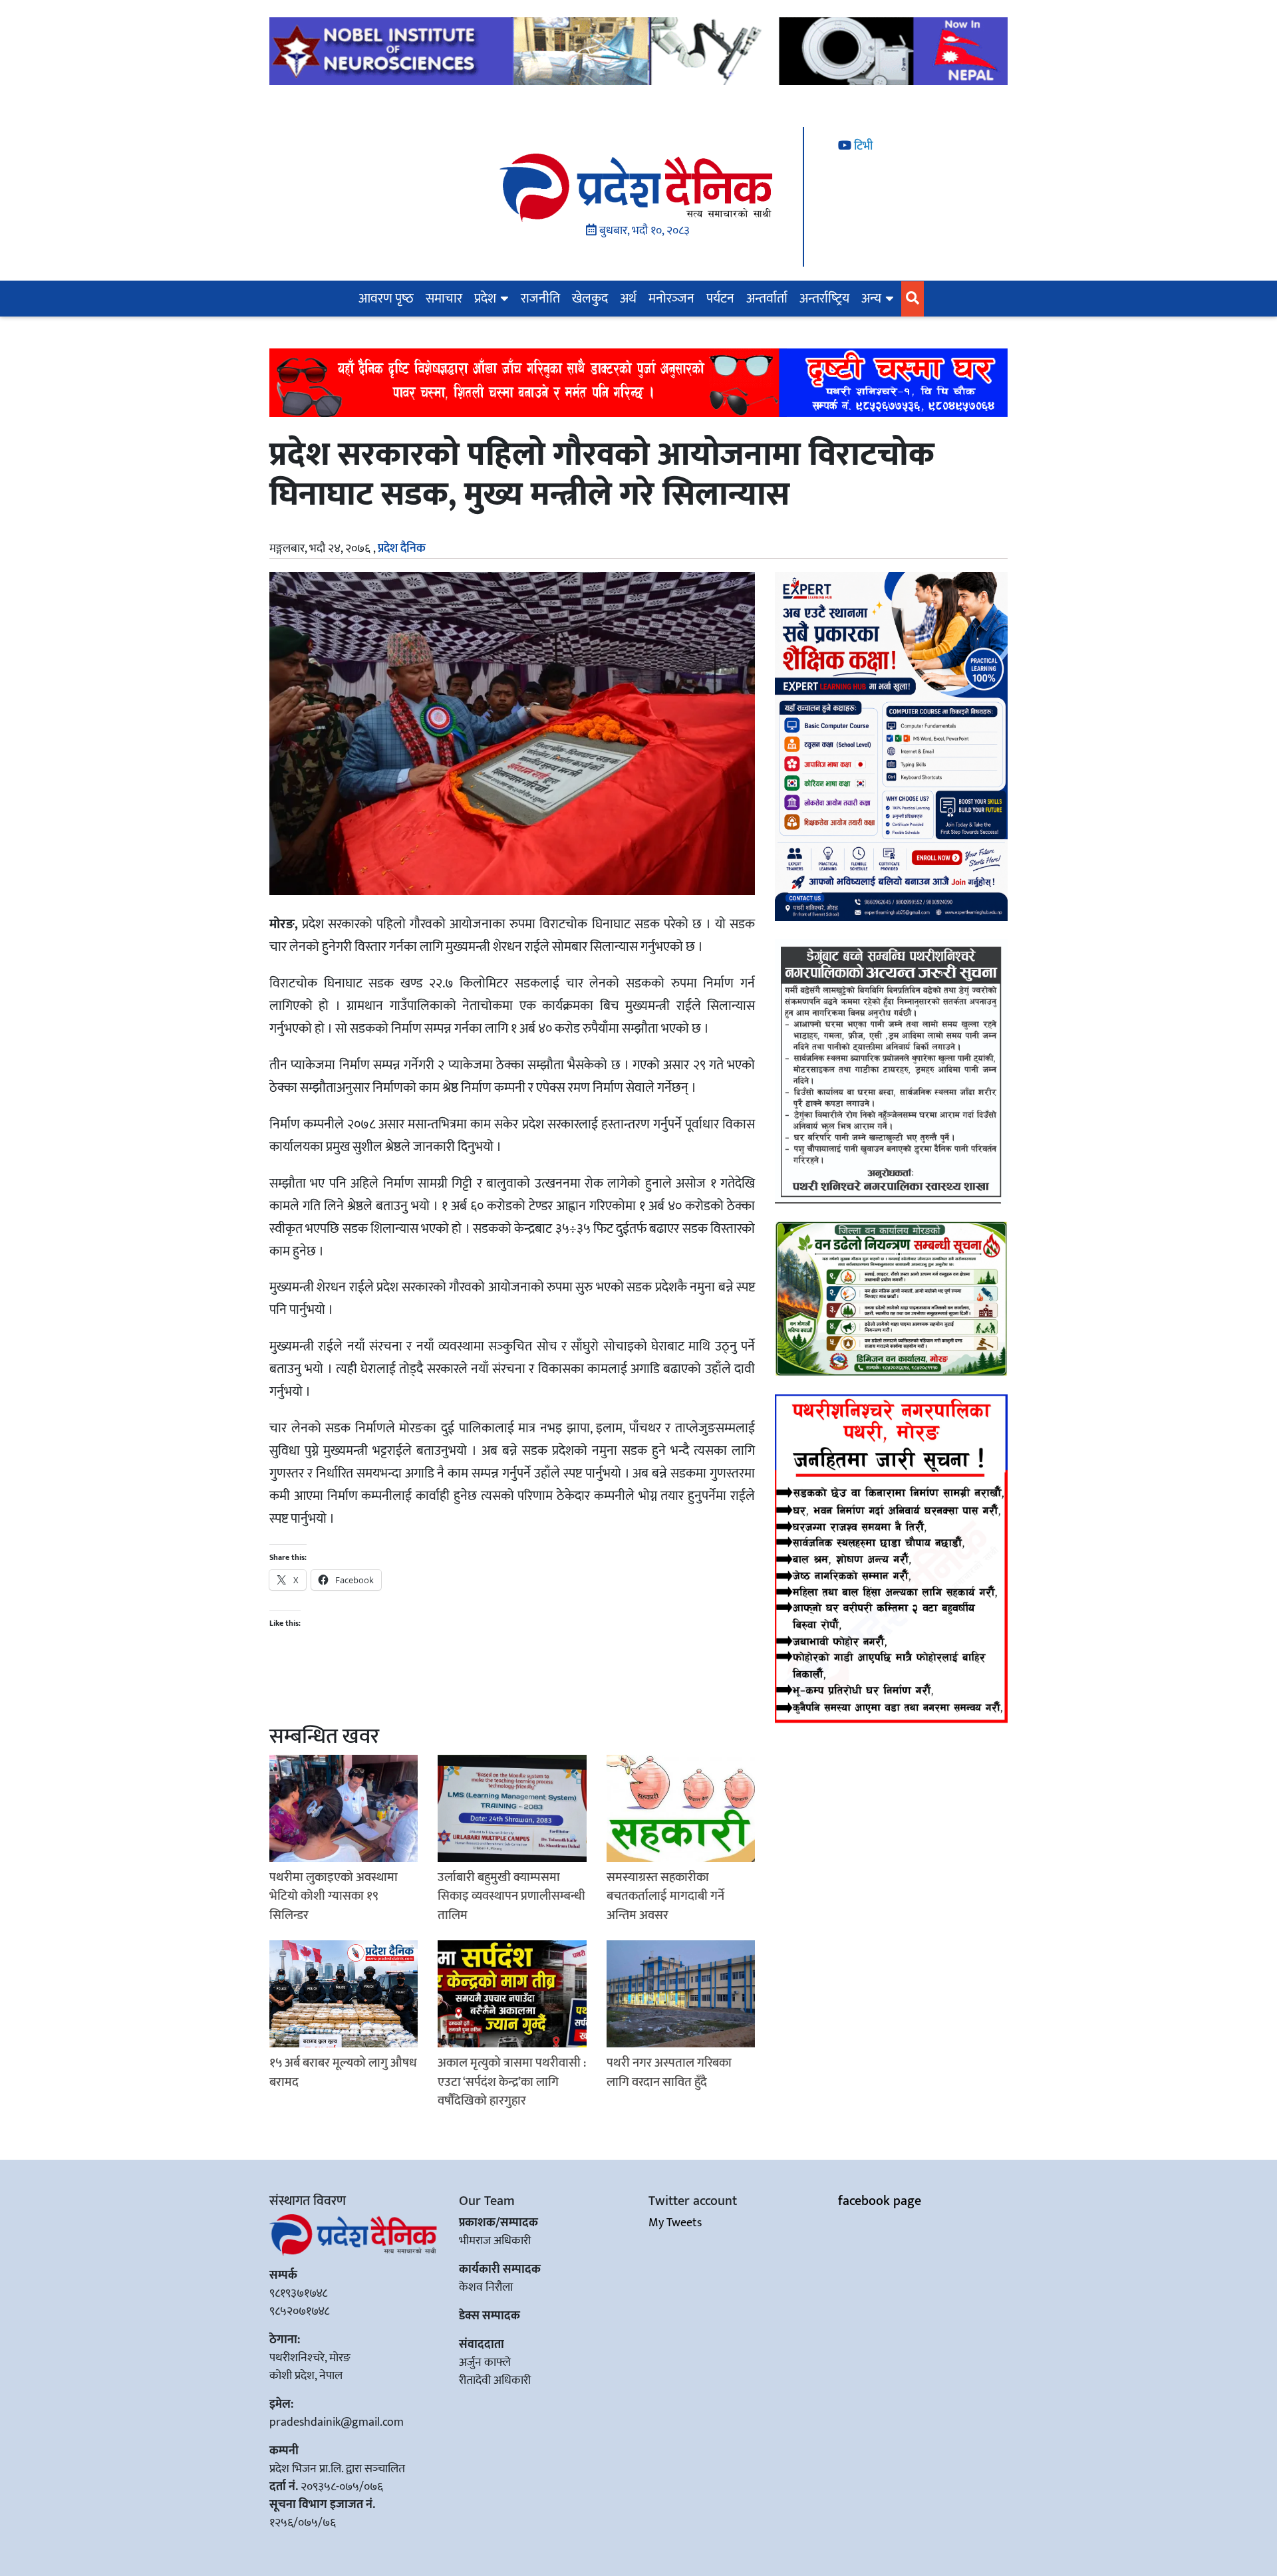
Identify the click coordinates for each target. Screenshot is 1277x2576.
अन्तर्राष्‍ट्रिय (824, 299)
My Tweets (675, 2223)
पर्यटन (720, 299)
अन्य (871, 299)
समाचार (444, 299)
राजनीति (540, 299)
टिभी (862, 146)
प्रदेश (485, 299)
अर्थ (628, 299)
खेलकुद (590, 299)
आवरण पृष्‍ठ (386, 299)
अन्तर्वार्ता (767, 299)
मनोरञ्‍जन (671, 299)
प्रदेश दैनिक (402, 549)
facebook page (880, 2201)
